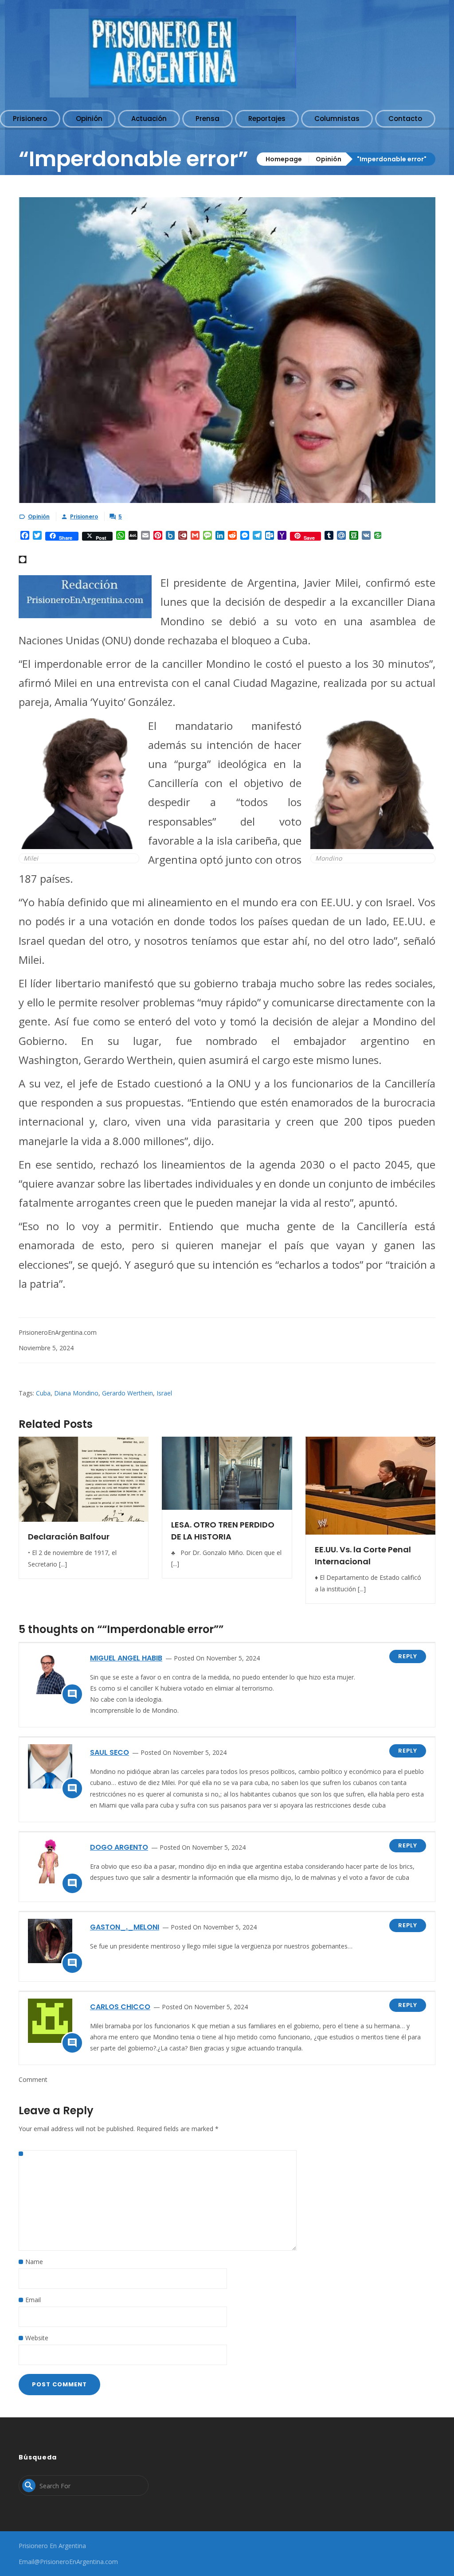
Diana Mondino (76, 1393)
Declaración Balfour (69, 1537)
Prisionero (84, 516)
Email (33, 2300)
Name (34, 2262)
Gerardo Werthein (127, 1393)
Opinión (329, 159)
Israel (164, 1393)
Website (37, 2338)
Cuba (43, 1393)
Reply (408, 1656)
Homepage (284, 159)
